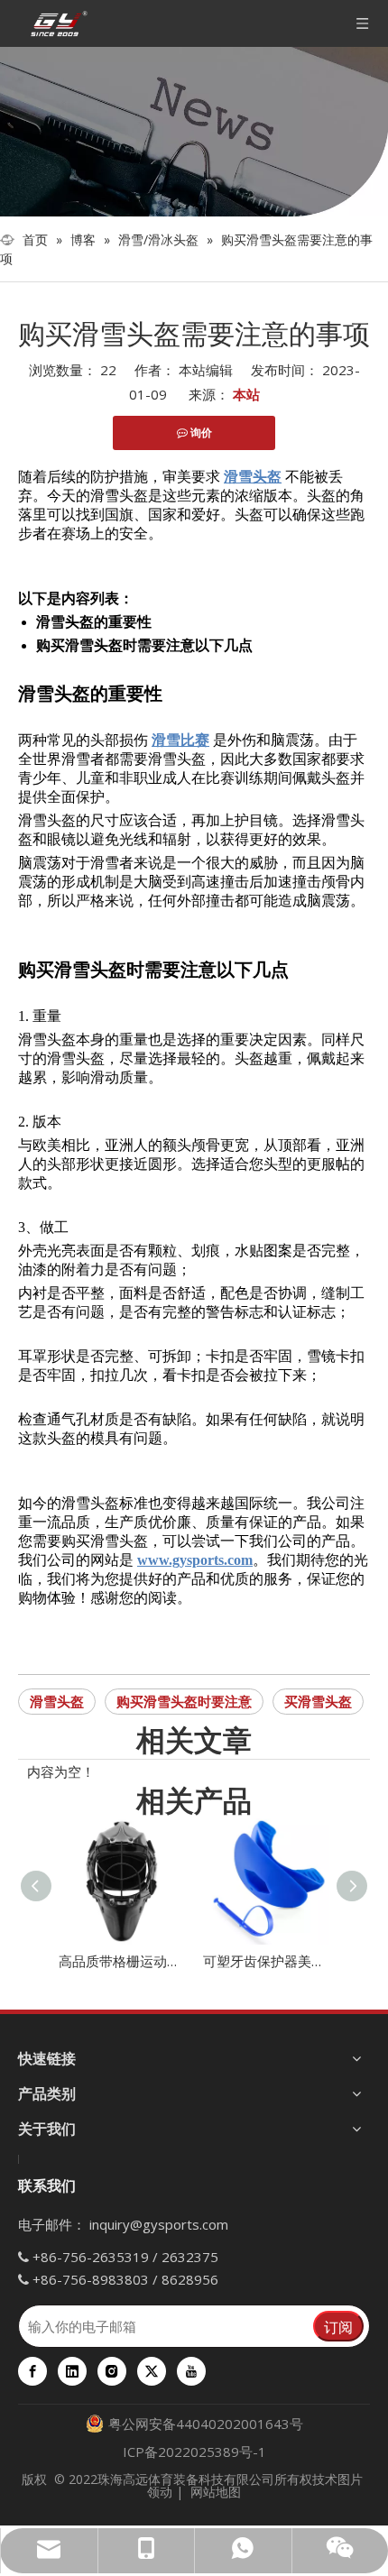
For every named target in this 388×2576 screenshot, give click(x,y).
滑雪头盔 (57, 1701)
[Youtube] (191, 2371)
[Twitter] (152, 2371)
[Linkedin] (72, 2371)
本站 (246, 394)
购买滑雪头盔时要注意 (184, 1701)
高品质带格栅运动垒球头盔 (122, 1961)
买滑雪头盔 (318, 1701)
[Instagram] (112, 2371)
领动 (160, 2492)
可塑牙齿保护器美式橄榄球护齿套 (266, 1961)
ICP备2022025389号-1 (194, 2452)
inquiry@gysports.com (159, 2224)
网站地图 (216, 2492)
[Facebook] (32, 2371)
